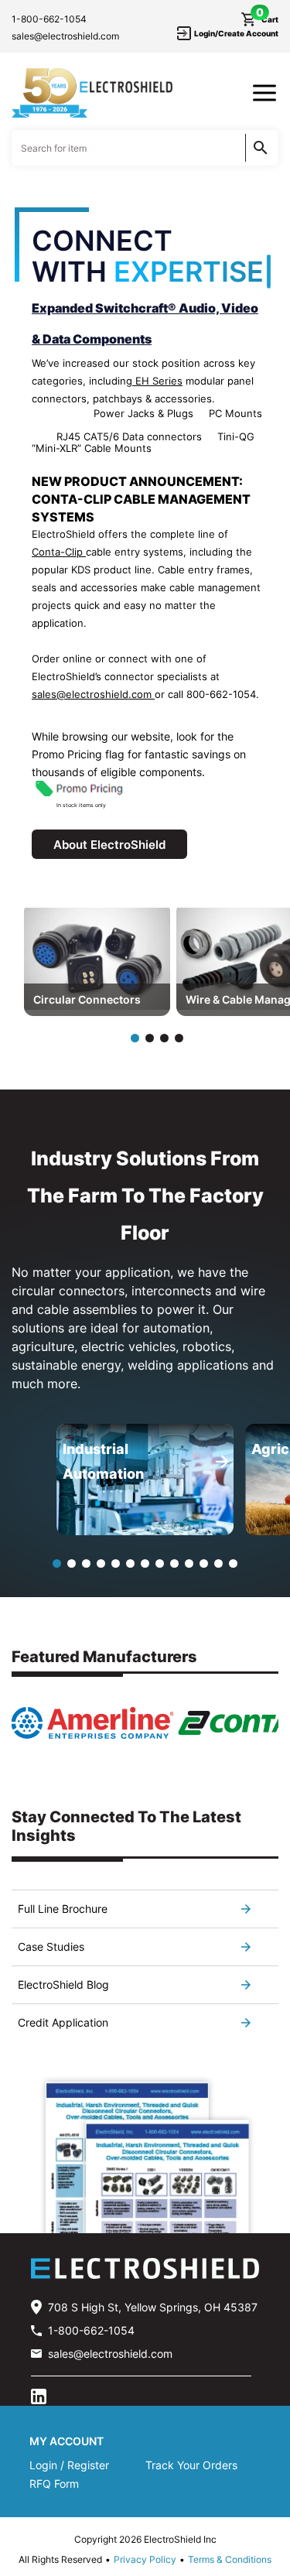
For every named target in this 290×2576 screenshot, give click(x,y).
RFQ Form (54, 2484)
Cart (267, 19)
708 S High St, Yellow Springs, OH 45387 (153, 2307)
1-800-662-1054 (49, 19)
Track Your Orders (191, 2465)
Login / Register (69, 2465)
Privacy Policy (145, 2559)
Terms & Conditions (230, 2559)
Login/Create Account (236, 33)
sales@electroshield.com (65, 36)
